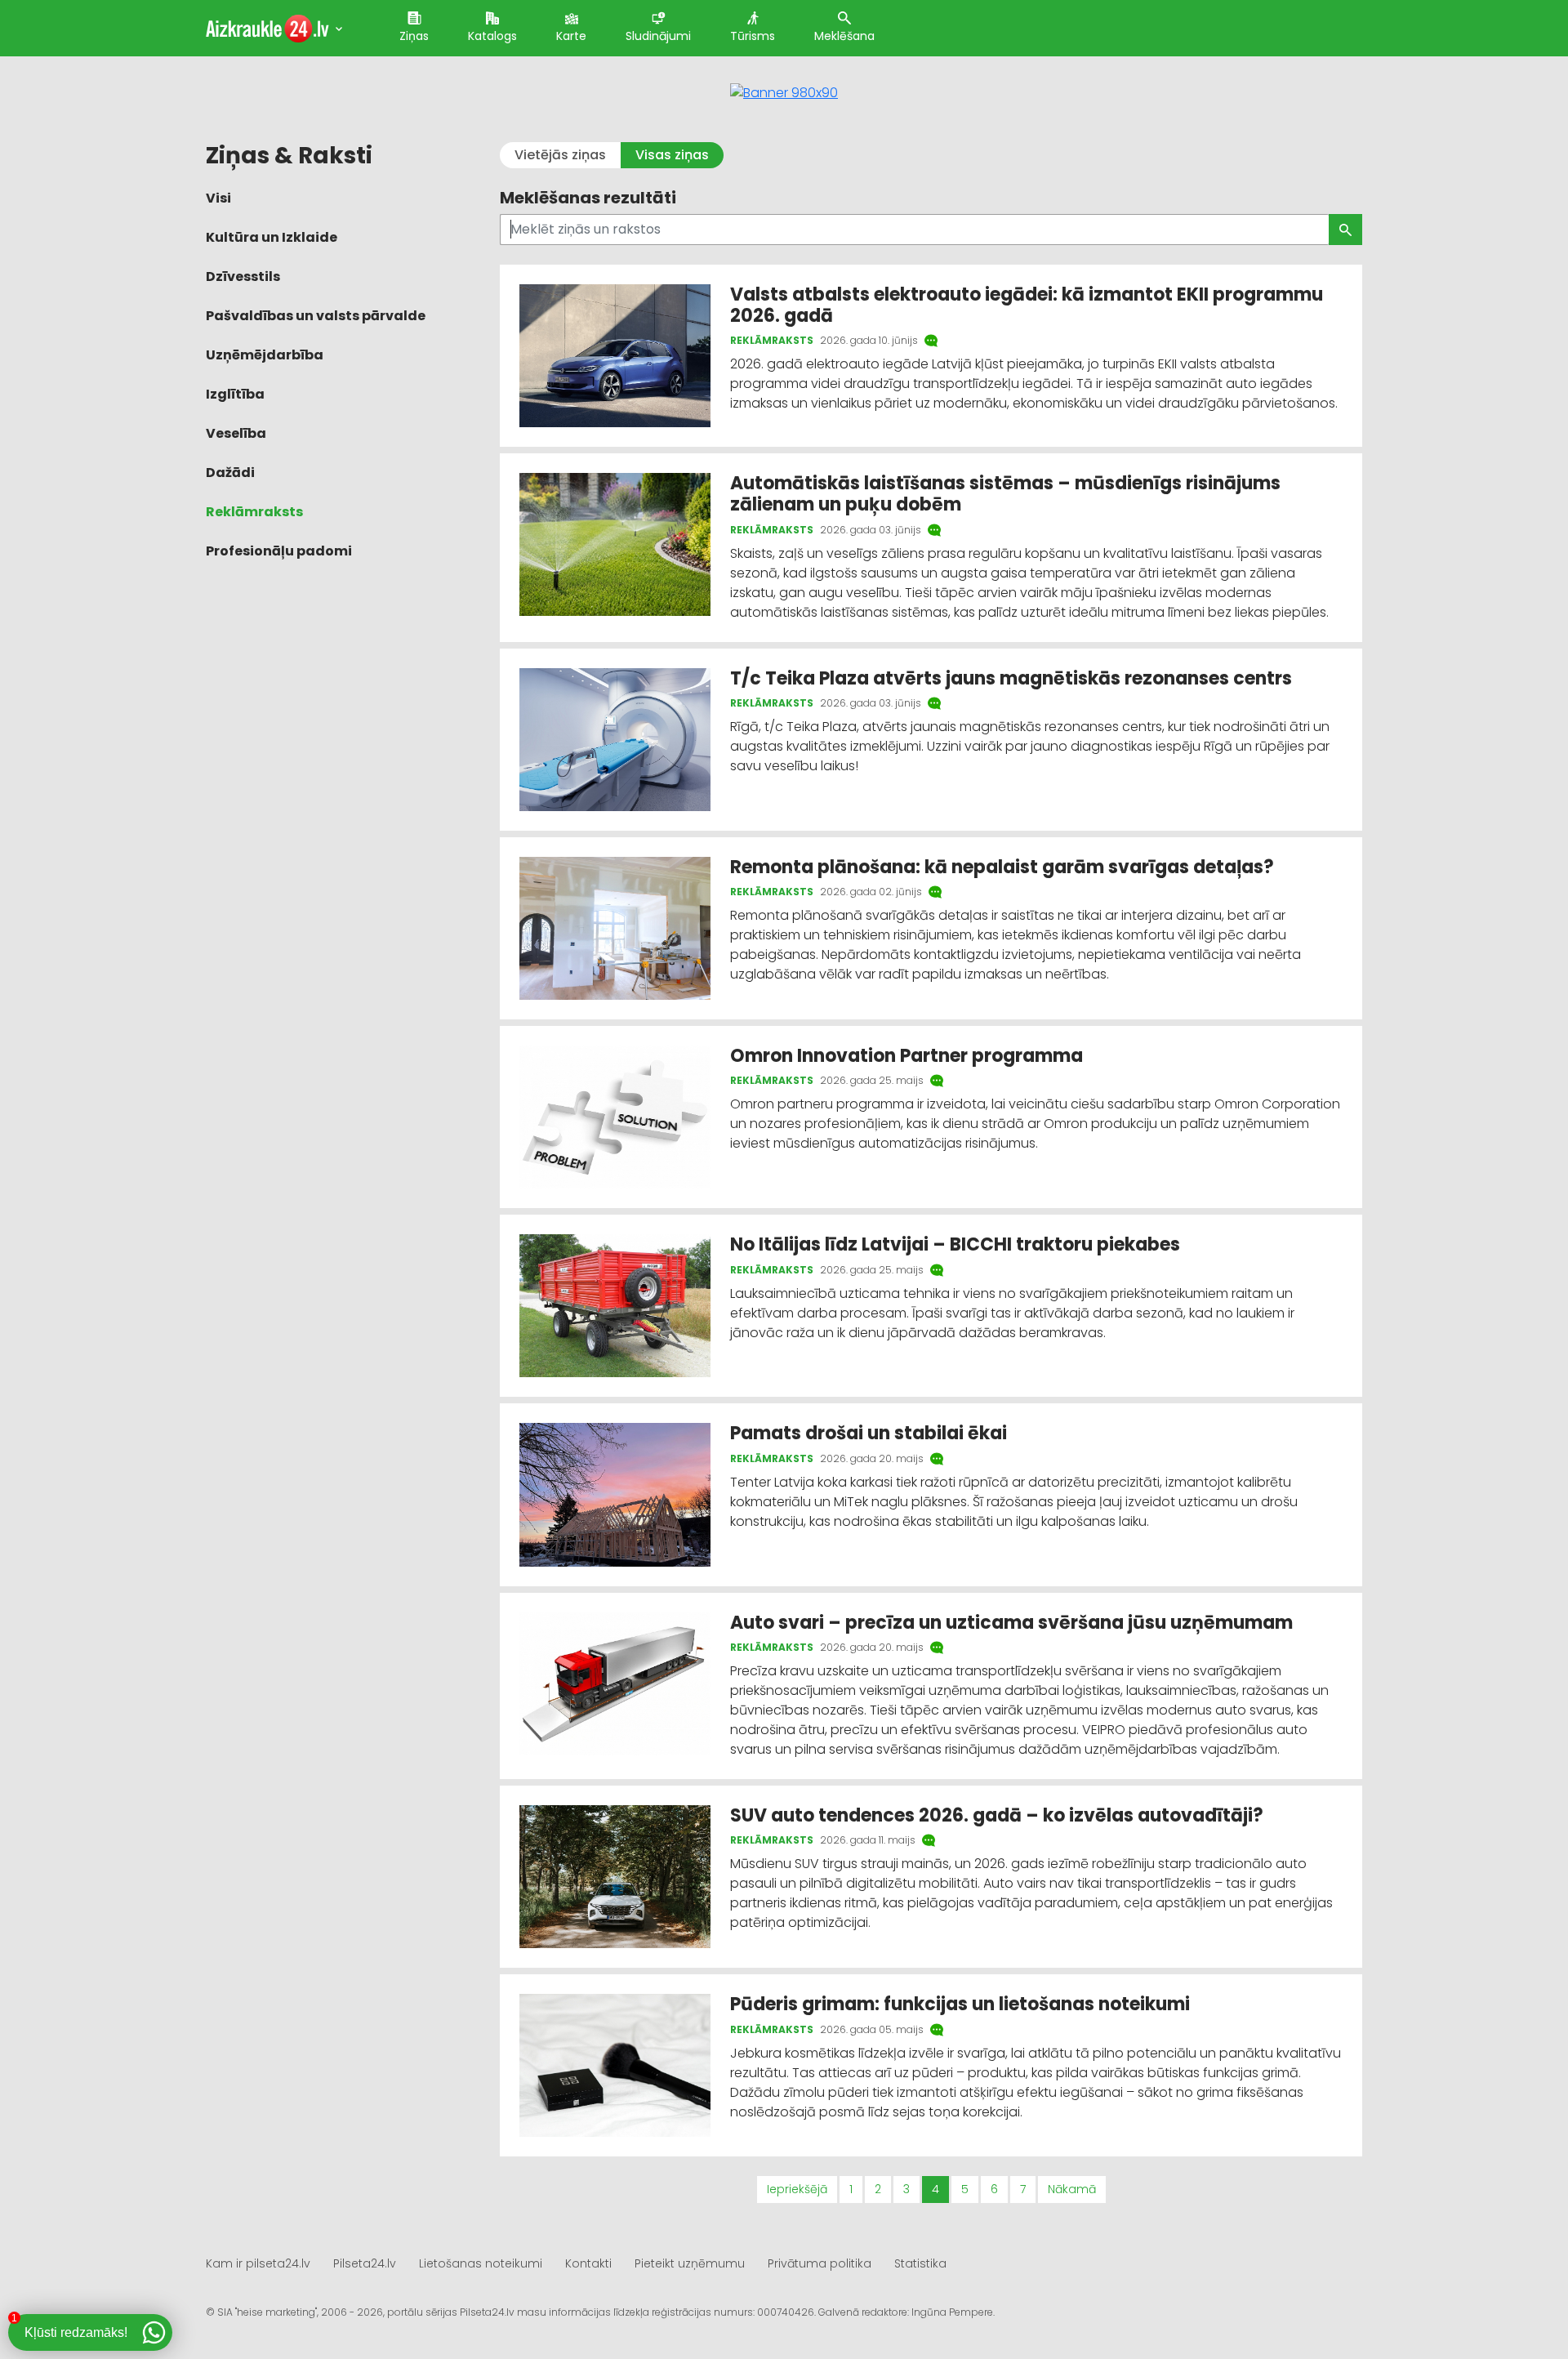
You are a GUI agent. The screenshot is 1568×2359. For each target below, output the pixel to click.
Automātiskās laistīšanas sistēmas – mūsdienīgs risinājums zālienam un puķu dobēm (1005, 494)
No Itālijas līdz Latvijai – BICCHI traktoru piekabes (957, 1244)
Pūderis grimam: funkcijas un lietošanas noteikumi (960, 2004)
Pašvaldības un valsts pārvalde (316, 316)
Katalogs (492, 36)
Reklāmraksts (254, 512)
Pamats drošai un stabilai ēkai (869, 1433)
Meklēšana (844, 36)
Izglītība (235, 394)
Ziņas (414, 36)
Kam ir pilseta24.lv (258, 2263)
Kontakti (588, 2263)
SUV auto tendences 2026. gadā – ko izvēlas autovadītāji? (997, 1815)
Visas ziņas (672, 155)
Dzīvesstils (243, 276)
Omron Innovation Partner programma (909, 1056)
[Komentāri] (933, 341)
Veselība (236, 433)
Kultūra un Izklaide (272, 237)
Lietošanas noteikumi (481, 2263)
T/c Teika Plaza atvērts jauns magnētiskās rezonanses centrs (1011, 678)
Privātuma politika (820, 2263)
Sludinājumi (658, 36)
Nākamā (1072, 2189)
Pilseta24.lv (365, 2263)
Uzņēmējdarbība (265, 355)
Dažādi (230, 473)
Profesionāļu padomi (279, 551)
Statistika (920, 2263)
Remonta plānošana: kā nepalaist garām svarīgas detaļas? (1002, 867)
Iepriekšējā (797, 2189)
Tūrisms (753, 36)
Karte (571, 36)
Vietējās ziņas (560, 155)
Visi (218, 198)
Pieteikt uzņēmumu (690, 2263)
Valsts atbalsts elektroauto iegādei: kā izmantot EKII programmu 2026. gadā (1027, 305)
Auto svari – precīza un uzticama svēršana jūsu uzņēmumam (1011, 1623)
